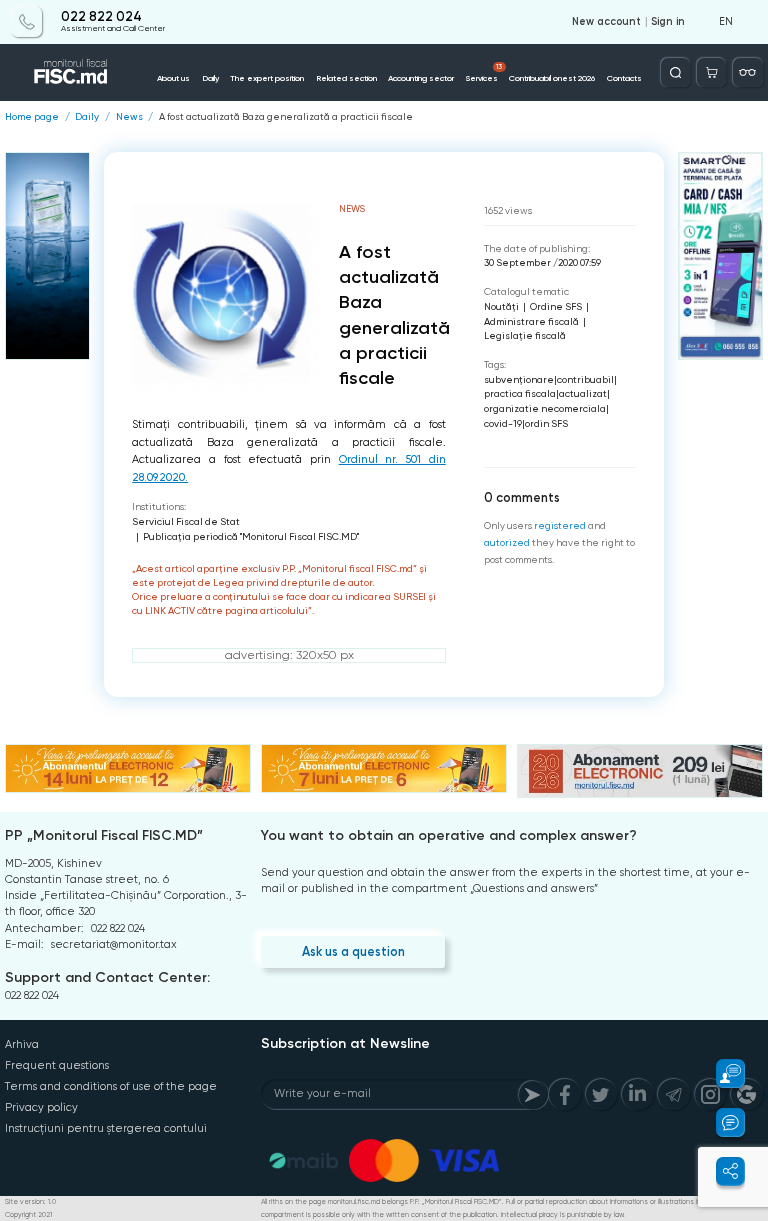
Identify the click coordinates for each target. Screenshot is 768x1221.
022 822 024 (101, 17)
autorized (507, 542)
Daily (210, 78)
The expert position (267, 78)
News (129, 117)
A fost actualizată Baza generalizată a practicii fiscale (286, 117)
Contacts (624, 78)
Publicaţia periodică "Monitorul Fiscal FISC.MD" (251, 536)
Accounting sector (421, 78)
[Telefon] (26, 21)
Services (484, 73)
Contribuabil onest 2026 (552, 78)
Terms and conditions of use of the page (111, 1086)
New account (606, 22)
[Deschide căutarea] (675, 72)
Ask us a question (353, 951)
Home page (32, 117)
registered (560, 525)
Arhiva (22, 1044)
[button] (721, 1073)
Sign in (668, 22)
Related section (346, 78)
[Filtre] (747, 72)
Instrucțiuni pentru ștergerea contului (106, 1128)
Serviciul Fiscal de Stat (186, 521)
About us (173, 78)
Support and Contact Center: (107, 977)
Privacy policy (41, 1107)
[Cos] (711, 72)
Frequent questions (57, 1065)
